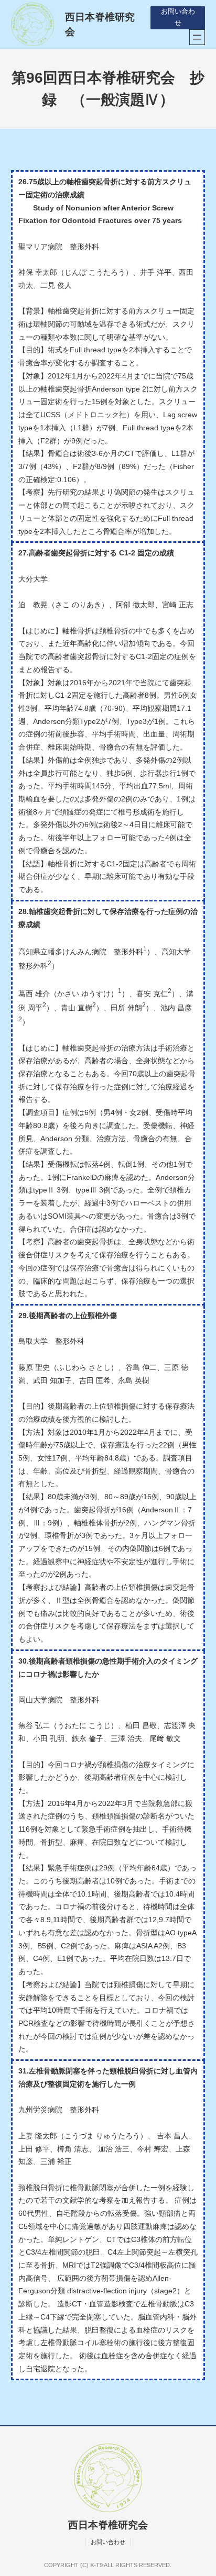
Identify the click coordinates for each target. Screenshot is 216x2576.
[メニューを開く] (197, 37)
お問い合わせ (178, 17)
